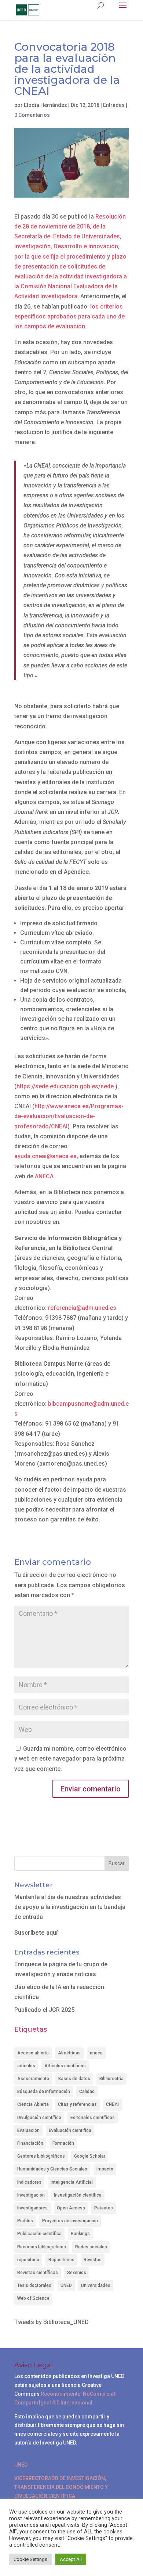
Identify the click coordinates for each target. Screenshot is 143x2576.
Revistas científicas (38, 2273)
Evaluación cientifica (70, 2130)
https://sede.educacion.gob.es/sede (65, 1086)
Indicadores (29, 2182)
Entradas (114, 105)
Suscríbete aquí (36, 1933)
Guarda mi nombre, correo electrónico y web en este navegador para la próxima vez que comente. (70, 1759)
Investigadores (32, 2208)
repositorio (28, 2260)
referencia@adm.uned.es (82, 1308)
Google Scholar (90, 2156)
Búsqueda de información (44, 2092)
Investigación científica (78, 2195)
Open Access (71, 2208)
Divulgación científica (39, 2118)
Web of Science (33, 2298)
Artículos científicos (65, 2066)
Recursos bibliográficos (42, 2247)
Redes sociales (91, 2247)
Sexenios (77, 2273)
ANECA (44, 1176)
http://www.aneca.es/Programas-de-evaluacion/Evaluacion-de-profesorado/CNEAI (69, 1116)
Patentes (104, 2208)
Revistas (93, 2260)
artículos (26, 2066)
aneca (96, 2053)
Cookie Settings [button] (30, 2559)
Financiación (30, 2143)
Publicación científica (39, 2234)
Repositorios (61, 2260)
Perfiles (25, 2221)
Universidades (96, 2285)
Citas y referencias (77, 2104)
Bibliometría (111, 2079)
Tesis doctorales (34, 2285)
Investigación (31, 2195)
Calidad (87, 2092)
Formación (63, 2143)
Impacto (105, 2169)
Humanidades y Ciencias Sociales (52, 2169)
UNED (66, 2285)
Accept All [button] (71, 2559)
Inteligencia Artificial (72, 2182)
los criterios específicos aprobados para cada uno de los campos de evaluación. (69, 316)
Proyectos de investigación (70, 2221)
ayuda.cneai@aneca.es (45, 1156)
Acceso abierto (33, 2053)
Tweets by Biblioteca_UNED (52, 2322)
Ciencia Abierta (33, 2104)
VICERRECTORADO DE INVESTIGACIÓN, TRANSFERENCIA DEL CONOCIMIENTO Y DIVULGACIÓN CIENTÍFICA (61, 2487)
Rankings (80, 2234)
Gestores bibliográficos (41, 2156)
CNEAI (112, 2104)
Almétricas (69, 2053)
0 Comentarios (32, 115)
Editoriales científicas (93, 2118)
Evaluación (28, 2130)
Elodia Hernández (45, 105)
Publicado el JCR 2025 (44, 2010)
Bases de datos (74, 2079)
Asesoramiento (33, 2079)
